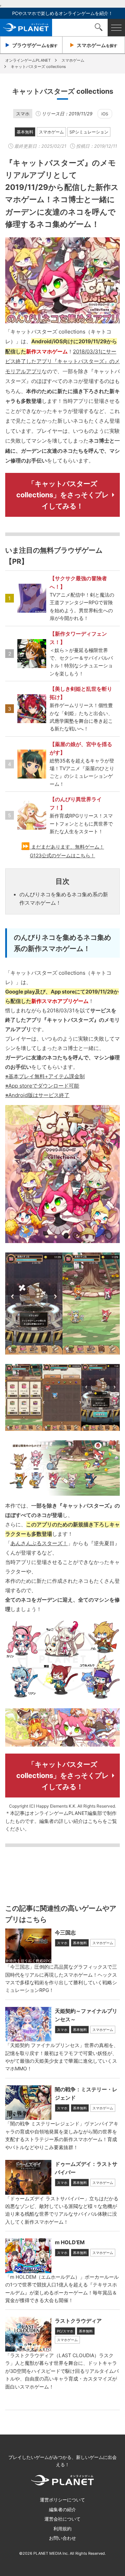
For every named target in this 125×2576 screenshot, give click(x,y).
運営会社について (62, 2519)
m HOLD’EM (70, 2242)
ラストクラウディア (78, 2321)
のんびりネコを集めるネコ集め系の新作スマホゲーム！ (64, 899)
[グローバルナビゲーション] (116, 28)
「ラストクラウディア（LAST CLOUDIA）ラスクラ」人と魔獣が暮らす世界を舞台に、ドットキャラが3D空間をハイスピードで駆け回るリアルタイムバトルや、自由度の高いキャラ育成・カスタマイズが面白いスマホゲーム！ (62, 2371)
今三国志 (65, 1933)
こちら (95, 1821)
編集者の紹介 (62, 2509)
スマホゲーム (51, 132)
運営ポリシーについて (62, 2500)
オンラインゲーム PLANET (26, 28)
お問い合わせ (62, 2538)
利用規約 (62, 2529)
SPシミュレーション (89, 132)
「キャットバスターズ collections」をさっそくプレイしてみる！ (62, 495)
